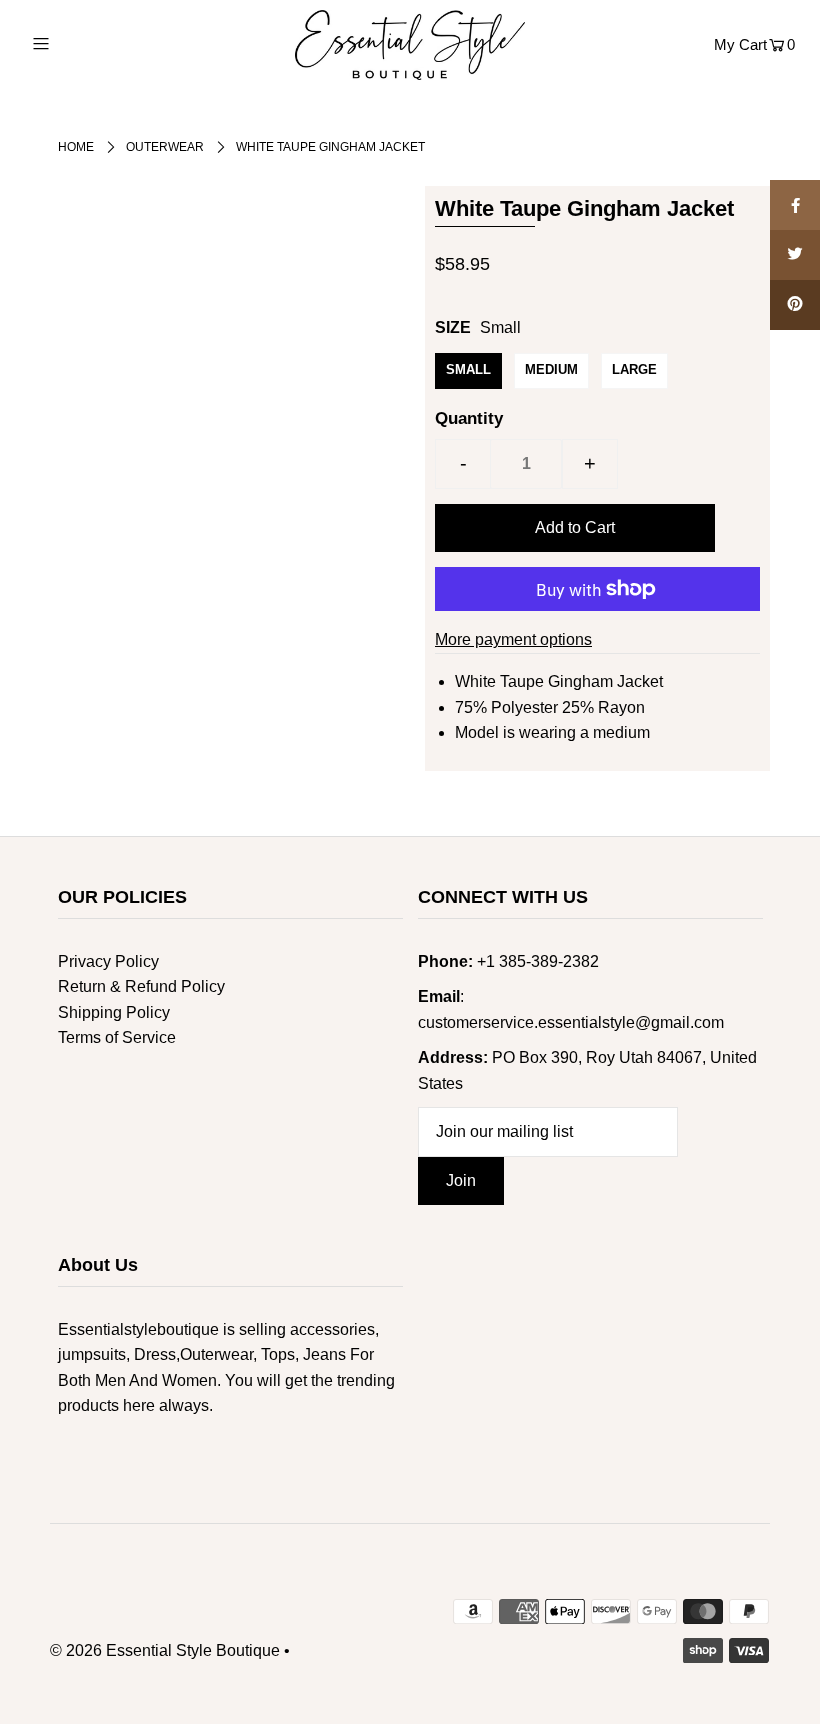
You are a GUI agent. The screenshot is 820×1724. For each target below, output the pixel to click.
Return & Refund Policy (141, 986)
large (634, 369)
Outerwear (165, 147)
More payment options (513, 639)
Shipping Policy (114, 1012)
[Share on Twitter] (795, 255)
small (468, 369)
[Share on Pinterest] (795, 305)
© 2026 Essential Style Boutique (165, 1650)
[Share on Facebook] (795, 205)
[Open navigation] (82, 43)
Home (76, 147)
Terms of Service (117, 1037)
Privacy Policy (108, 961)
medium (551, 369)
